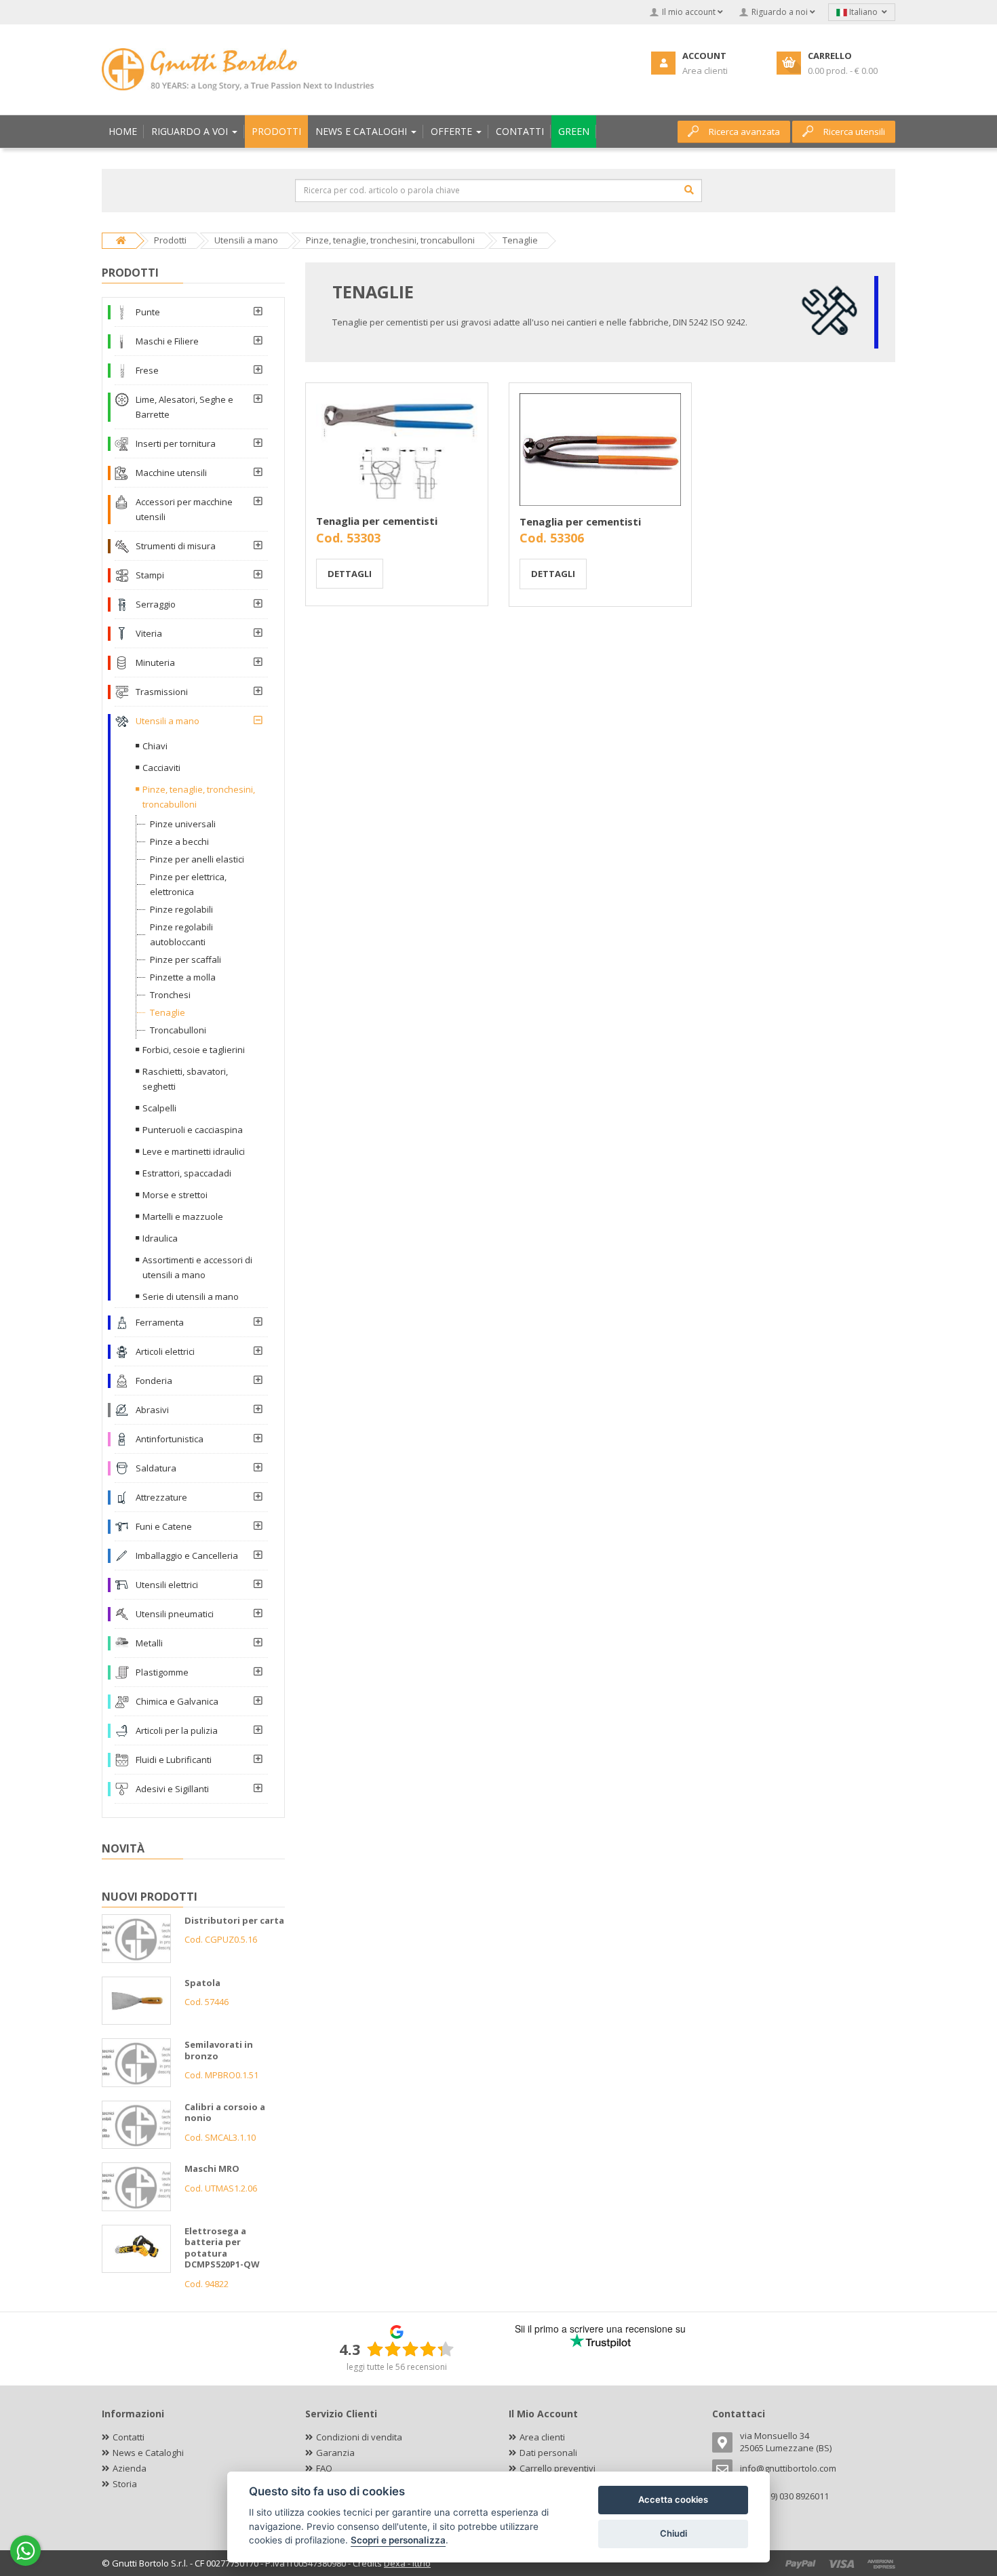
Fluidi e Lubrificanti (174, 1760)
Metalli (149, 1643)
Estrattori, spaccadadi (187, 1173)
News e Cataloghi (148, 2453)
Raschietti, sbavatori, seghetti (185, 1079)
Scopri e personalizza (398, 2540)
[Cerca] (689, 190)
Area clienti (542, 2437)
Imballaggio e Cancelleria (187, 1555)
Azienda (130, 2468)
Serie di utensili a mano (191, 1296)
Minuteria (155, 662)
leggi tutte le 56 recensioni (397, 2367)
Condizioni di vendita (359, 2437)
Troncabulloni (178, 1030)
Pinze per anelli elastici (197, 859)
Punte (148, 312)
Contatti (129, 2437)
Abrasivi (152, 1410)
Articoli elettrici (165, 1351)
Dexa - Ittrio (407, 2563)
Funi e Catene (164, 1526)
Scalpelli (159, 1108)
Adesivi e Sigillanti (172, 1789)
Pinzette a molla (183, 977)
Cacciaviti (161, 768)
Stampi (150, 575)
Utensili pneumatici (175, 1614)
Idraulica (160, 1238)
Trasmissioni (162, 692)
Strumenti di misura (176, 546)
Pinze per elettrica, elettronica (188, 884)
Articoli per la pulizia (177, 1730)
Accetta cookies (673, 2499)
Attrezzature (161, 1497)
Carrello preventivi (558, 2468)
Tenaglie (168, 1012)
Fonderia (154, 1381)
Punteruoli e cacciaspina (193, 1130)
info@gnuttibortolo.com (788, 2468)
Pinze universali (183, 824)
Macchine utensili (171, 473)
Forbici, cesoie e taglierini (194, 1050)
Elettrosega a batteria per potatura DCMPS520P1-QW (222, 2248)
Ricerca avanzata (744, 132)
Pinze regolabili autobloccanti (181, 934)
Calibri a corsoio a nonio (225, 2113)
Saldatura (156, 1468)
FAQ (324, 2468)
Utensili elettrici (167, 1585)
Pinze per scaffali (185, 959)
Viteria (149, 633)
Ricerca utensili (854, 132)
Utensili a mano (168, 721)
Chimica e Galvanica (177, 1701)
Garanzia (335, 2453)
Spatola (202, 1983)
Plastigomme (162, 1672)
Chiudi (673, 2533)
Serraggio (156, 604)
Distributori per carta (234, 1920)
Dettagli (350, 574)
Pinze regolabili (181, 909)
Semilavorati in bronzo (219, 2050)
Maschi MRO (212, 2168)
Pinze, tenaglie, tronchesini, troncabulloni (199, 797)
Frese (147, 370)
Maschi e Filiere (167, 341)
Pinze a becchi (179, 841)
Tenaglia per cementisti (377, 521)
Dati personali (548, 2453)
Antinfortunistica (170, 1439)
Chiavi (155, 746)
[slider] (410, 2349)
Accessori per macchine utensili (184, 509)
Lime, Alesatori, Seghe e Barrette (184, 407)
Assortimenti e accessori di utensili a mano (197, 1267)
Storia (125, 2484)
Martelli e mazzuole (183, 1216)
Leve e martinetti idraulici (194, 1151)
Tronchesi (170, 995)
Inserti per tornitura (176, 443)
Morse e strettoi (175, 1195)
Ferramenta (160, 1322)
